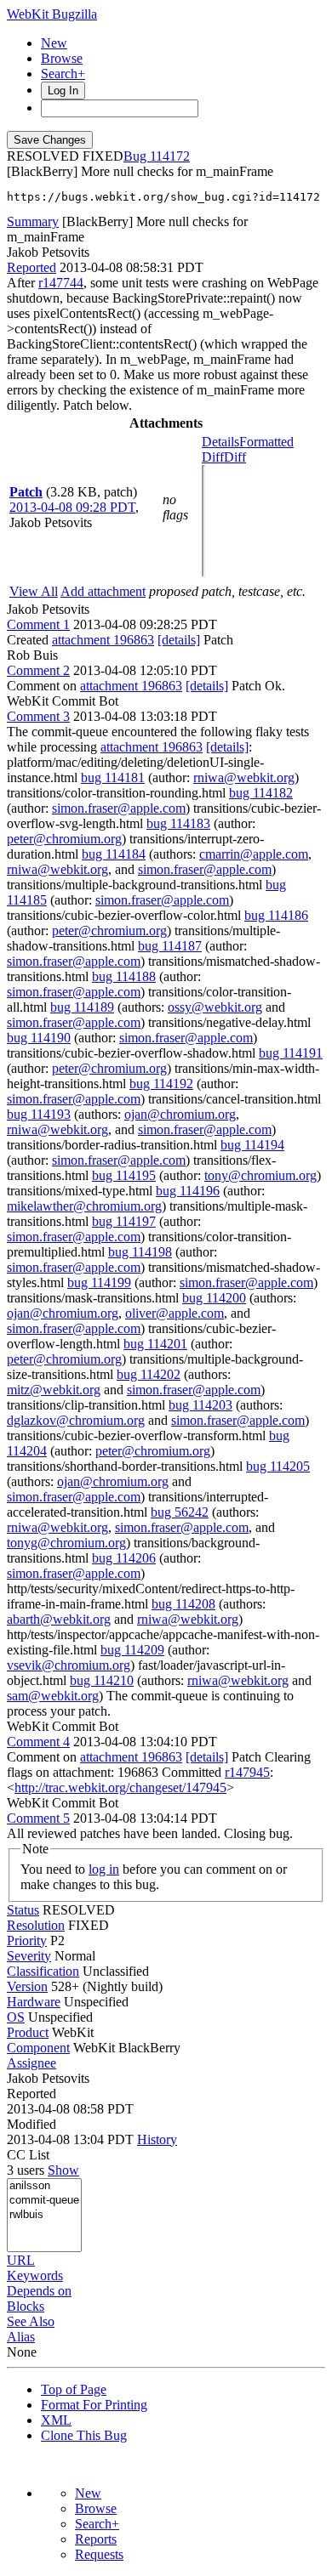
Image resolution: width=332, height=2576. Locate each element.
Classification (43, 1971)
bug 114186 (276, 915)
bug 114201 (155, 1344)
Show (63, 2170)
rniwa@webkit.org (244, 777)
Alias (21, 2337)
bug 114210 (102, 1680)
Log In (63, 91)
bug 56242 (180, 1512)
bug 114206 (124, 1558)
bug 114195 (124, 1175)
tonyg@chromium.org (66, 1543)
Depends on (39, 2291)
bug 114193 (39, 1114)
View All (34, 591)
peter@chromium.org (64, 839)
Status (23, 1910)
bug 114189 (82, 1007)
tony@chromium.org (260, 1175)
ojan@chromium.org (180, 1114)
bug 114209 (132, 1650)
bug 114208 (183, 1604)
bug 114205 (278, 1466)
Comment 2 (38, 670)
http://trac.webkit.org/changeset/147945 (120, 1787)
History (157, 2139)
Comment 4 (38, 1742)
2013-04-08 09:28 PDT (72, 507)
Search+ (63, 74)
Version (27, 1986)
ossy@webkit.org (215, 1007)
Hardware (34, 2002)
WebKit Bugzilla (52, 14)
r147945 (247, 1772)
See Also (31, 2321)
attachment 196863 (103, 640)
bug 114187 (170, 946)
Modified (31, 2124)
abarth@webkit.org (59, 1619)
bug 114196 (188, 1191)
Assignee (31, 2063)
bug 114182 (261, 793)
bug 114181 (113, 777)
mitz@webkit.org (54, 1390)
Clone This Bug (84, 2435)
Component (38, 2048)
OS (16, 2017)
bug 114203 (200, 1405)
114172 (170, 156)
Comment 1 (38, 624)
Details (220, 442)
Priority (27, 1941)
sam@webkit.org (53, 1696)
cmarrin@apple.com (254, 854)
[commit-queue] (44, 2201)
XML (56, 2420)
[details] (179, 640)
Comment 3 (38, 716)
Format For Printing (94, 2405)
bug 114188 (124, 976)
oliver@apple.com (175, 1313)
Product (28, 2032)
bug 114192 (161, 1084)
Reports (96, 2539)
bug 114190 (39, 1038)
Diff (235, 457)
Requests (99, 2554)
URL (21, 2260)
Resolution (36, 1925)
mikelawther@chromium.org (84, 1206)
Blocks (26, 2306)
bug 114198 (140, 1252)
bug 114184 (114, 854)
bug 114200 (214, 1298)
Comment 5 (38, 1818)
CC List (28, 2155)
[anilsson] (44, 2186)
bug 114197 (124, 1221)
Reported (31, 267)
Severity (29, 1956)
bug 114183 (178, 823)
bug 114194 (252, 1145)
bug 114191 (291, 1053)
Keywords (35, 2275)
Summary (33, 221)
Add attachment (103, 591)
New (54, 43)
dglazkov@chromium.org (76, 1420)
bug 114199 (99, 1282)
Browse (62, 58)
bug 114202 (149, 1374)
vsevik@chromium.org (69, 1665)
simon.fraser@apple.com (119, 808)
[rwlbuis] (44, 2215)
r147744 (61, 283)
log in (104, 1869)
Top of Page (74, 2389)
